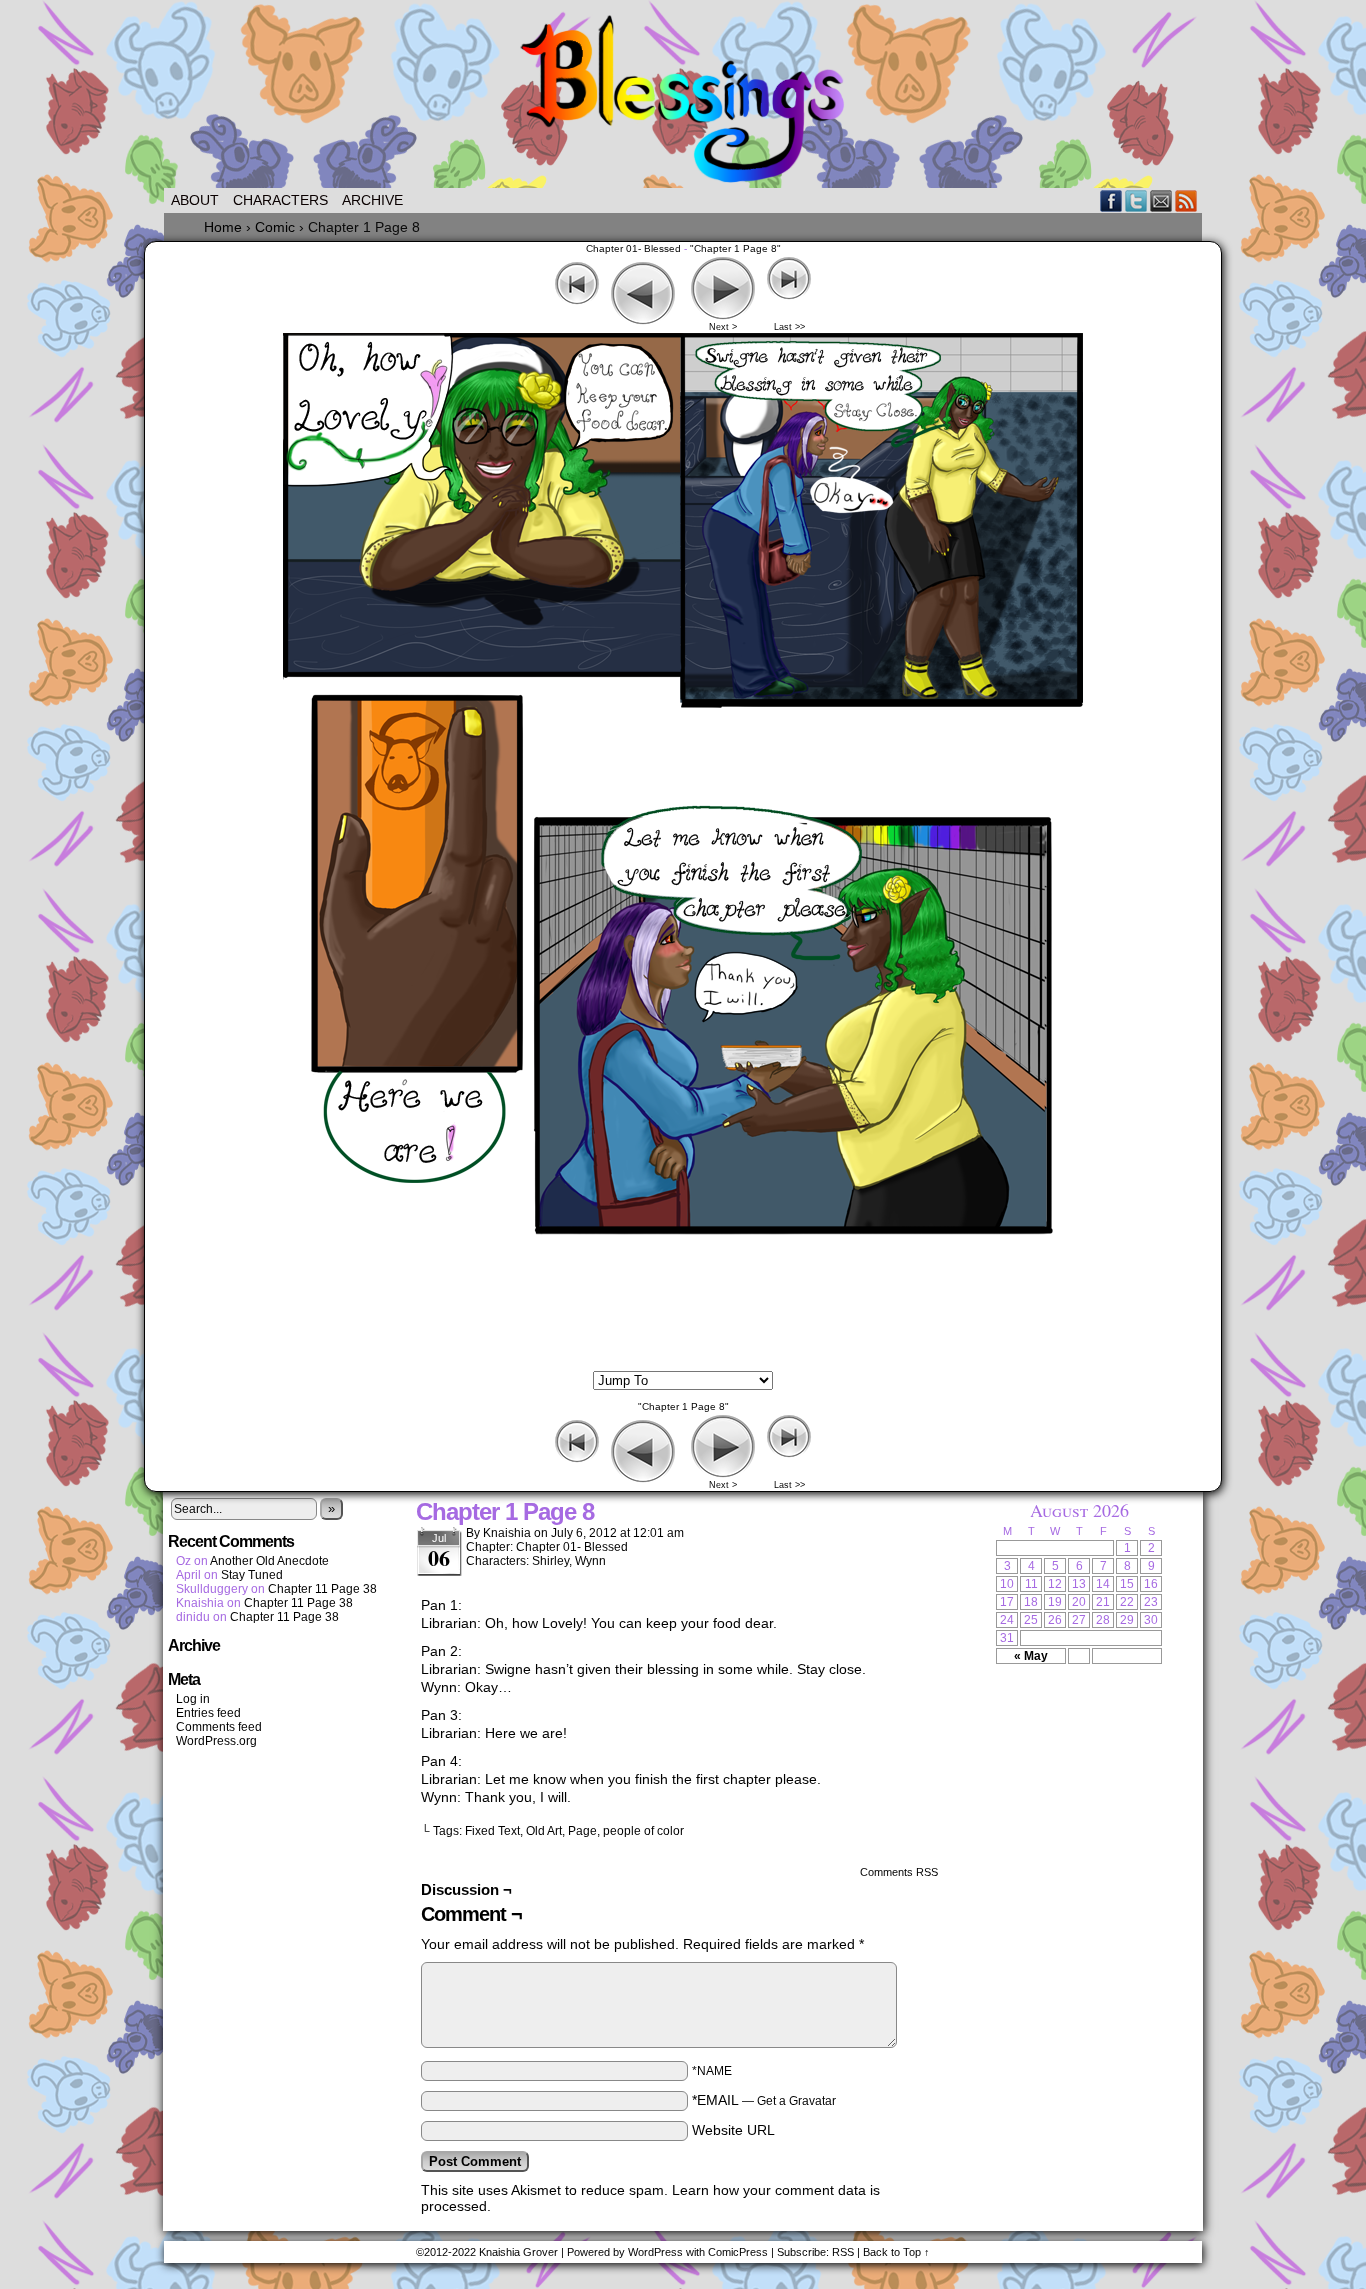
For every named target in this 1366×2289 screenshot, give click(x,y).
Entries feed (208, 1713)
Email (1161, 200)
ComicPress (738, 2252)
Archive (372, 200)
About (195, 200)
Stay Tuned (252, 1575)
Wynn (590, 1561)
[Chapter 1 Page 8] (683, 1363)
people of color (643, 1831)
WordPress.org (216, 1741)
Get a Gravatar (796, 2101)
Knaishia (507, 1533)
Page (582, 1831)
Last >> (789, 327)
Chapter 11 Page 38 (322, 1589)
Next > (723, 327)
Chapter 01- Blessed (633, 248)
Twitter (1136, 200)
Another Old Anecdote (269, 1561)
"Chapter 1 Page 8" (735, 248)
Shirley (550, 1561)
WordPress (655, 2252)
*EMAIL (764, 2100)
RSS (1186, 200)
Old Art (544, 1831)
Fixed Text (492, 1831)
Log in (193, 1699)
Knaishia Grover (518, 2252)
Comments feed (219, 1727)
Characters (280, 200)
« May (1031, 1656)
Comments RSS (899, 1872)
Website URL (733, 2130)
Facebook (1111, 200)
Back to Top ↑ (896, 2252)
